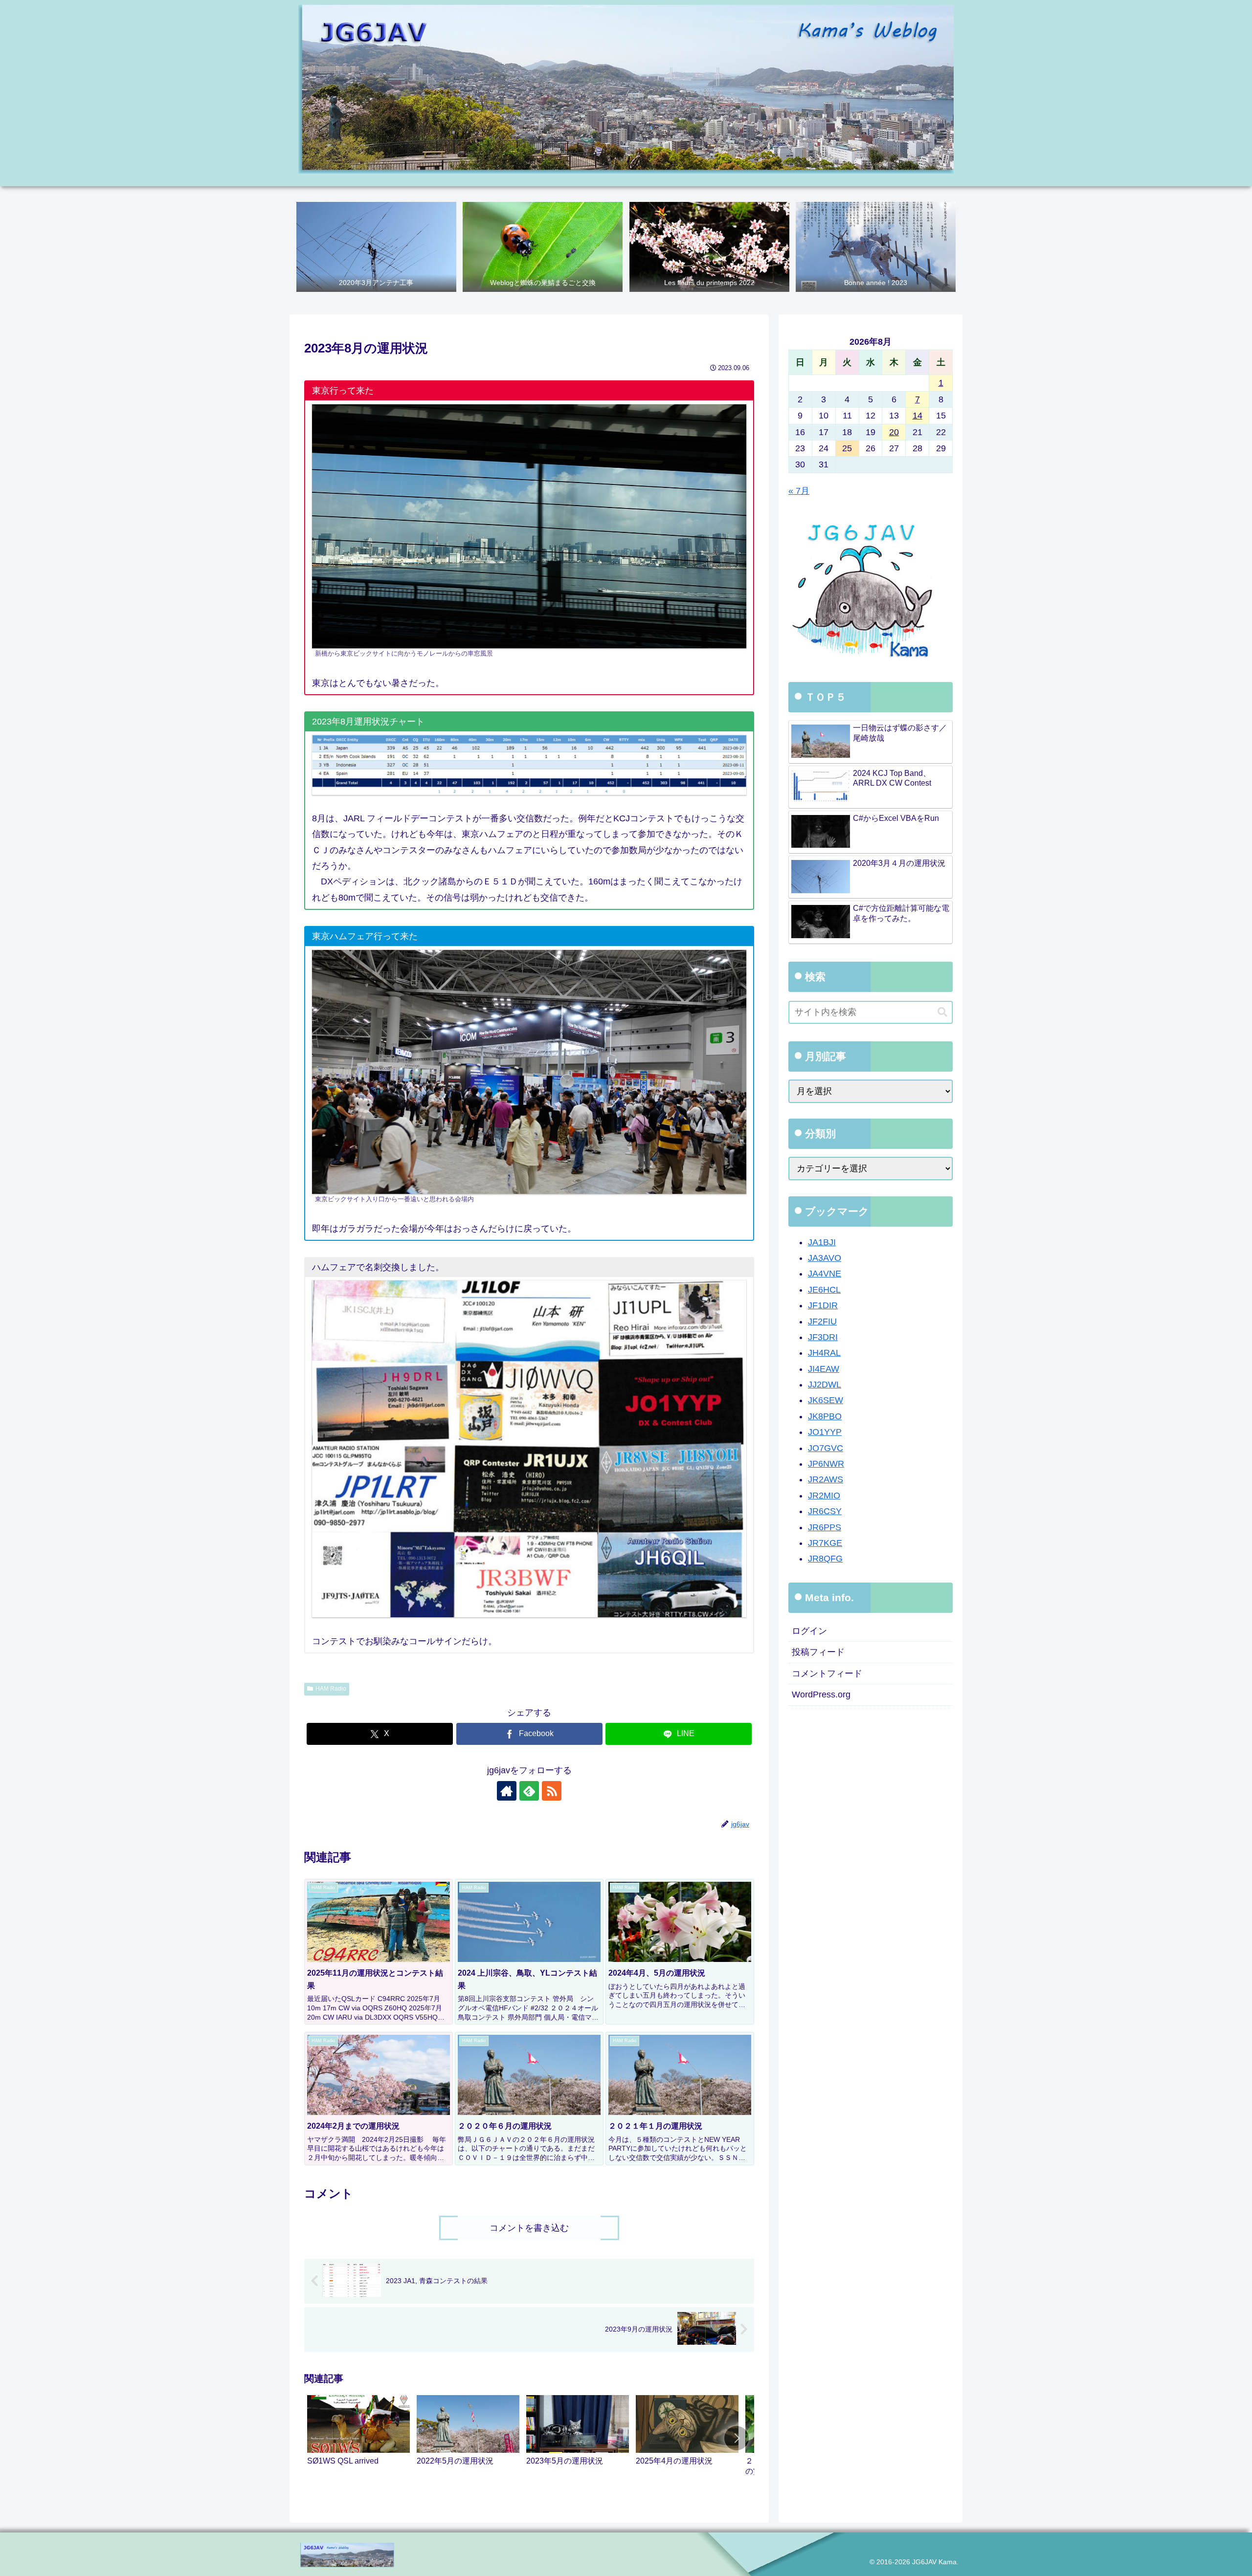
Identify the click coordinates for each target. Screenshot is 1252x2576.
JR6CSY (825, 1511)
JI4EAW (824, 1369)
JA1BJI (822, 1242)
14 (917, 416)
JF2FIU (822, 1321)
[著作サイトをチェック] (507, 1791)
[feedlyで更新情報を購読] (529, 1791)
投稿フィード (818, 1652)
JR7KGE (825, 1543)
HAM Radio (331, 1689)
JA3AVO (825, 1258)
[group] (358, 2440)
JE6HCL (824, 1290)
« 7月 (799, 491)
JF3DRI (823, 1337)
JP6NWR (826, 1464)
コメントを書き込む (529, 2228)
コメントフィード (827, 1673)
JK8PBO (825, 1416)
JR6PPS (825, 1527)
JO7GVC (826, 1448)
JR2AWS (826, 1479)
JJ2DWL (825, 1385)
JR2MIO (824, 1496)
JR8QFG (825, 1559)
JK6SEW (826, 1400)
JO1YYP (825, 1432)
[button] (737, 2438)
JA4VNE (825, 1274)
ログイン (809, 1631)
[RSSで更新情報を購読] (552, 1791)
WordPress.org (821, 1695)
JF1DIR (823, 1305)
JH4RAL (824, 1353)
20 (894, 432)
